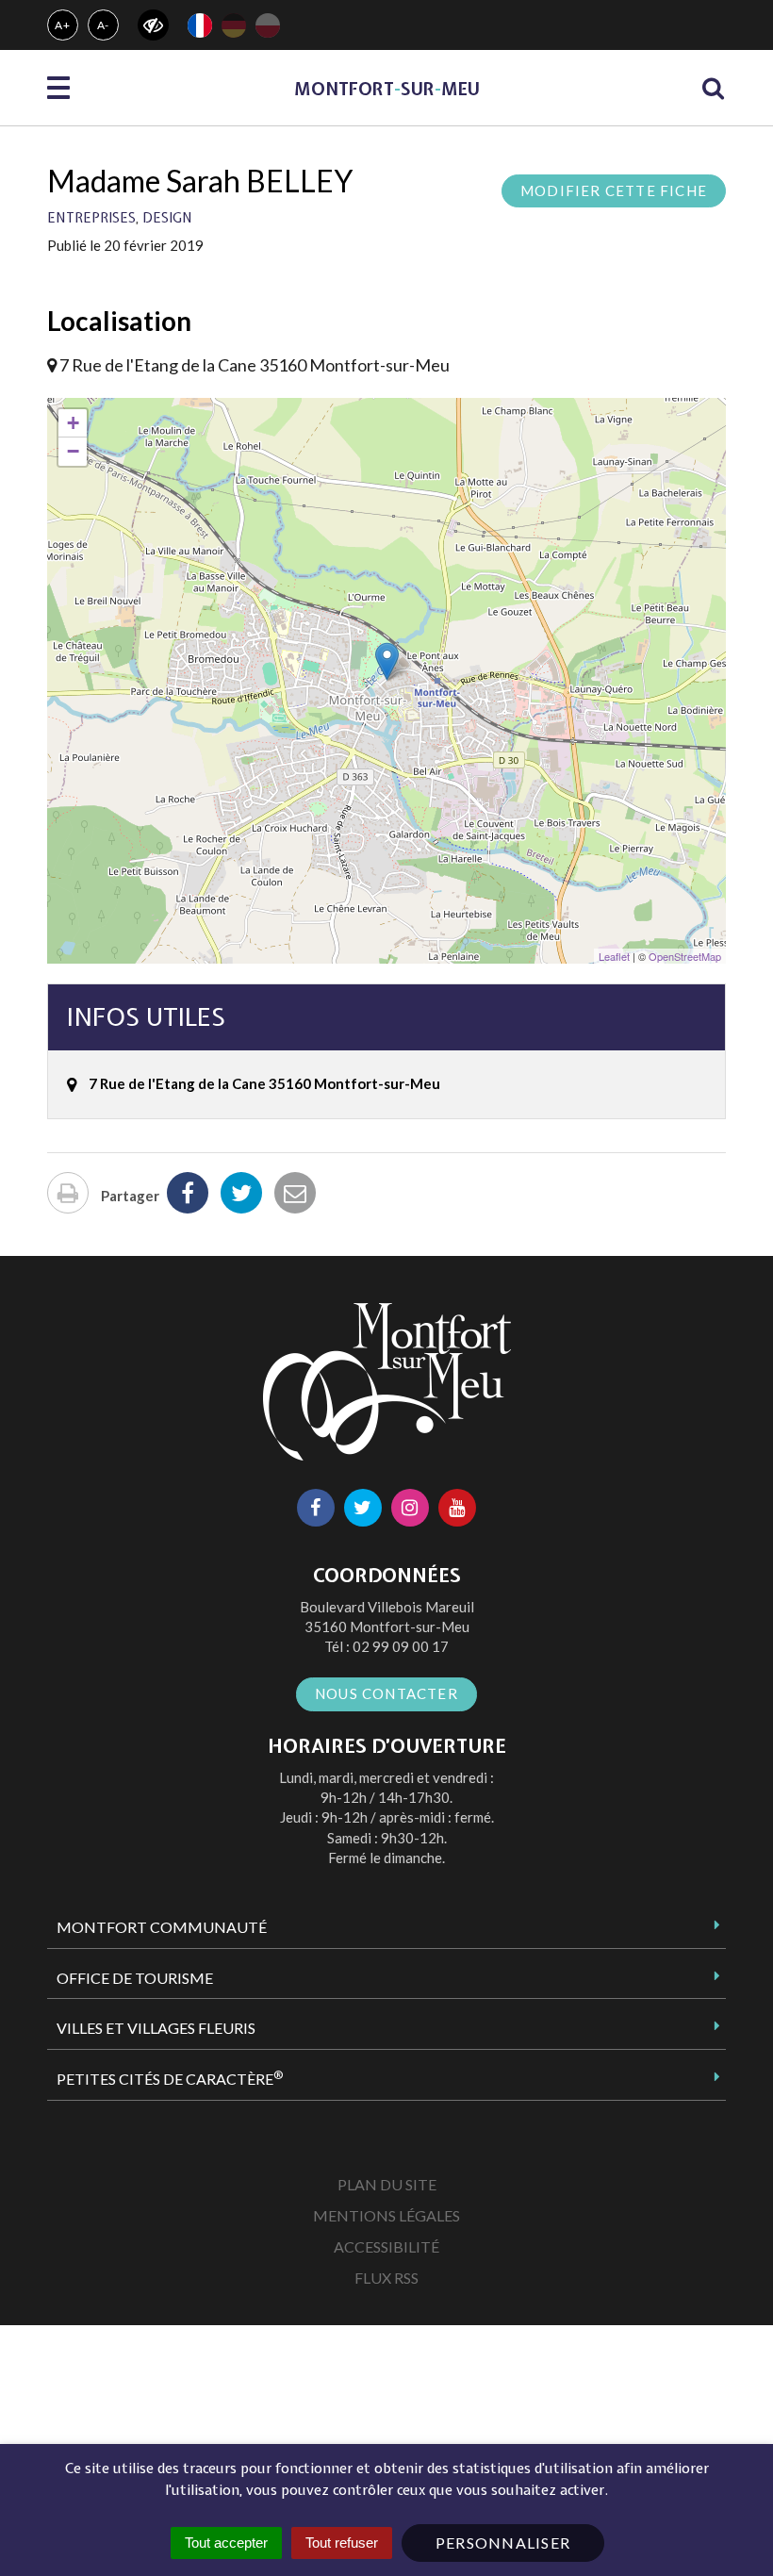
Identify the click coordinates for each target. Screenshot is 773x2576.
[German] (234, 25)
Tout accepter (226, 2543)
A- (104, 25)
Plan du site (387, 2184)
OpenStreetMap (685, 956)
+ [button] (73, 423)
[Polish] (268, 25)
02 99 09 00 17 (401, 1646)
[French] (200, 25)
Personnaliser (503, 2543)
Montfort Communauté (162, 1927)
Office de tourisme (135, 1978)
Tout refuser (342, 2543)
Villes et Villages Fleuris (156, 2028)
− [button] (73, 451)
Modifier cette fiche (614, 190)
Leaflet (614, 956)
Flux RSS (386, 2278)
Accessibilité (386, 2246)
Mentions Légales (386, 2215)
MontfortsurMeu (387, 89)
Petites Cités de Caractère (170, 2078)
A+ (63, 25)
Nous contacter (386, 1693)
